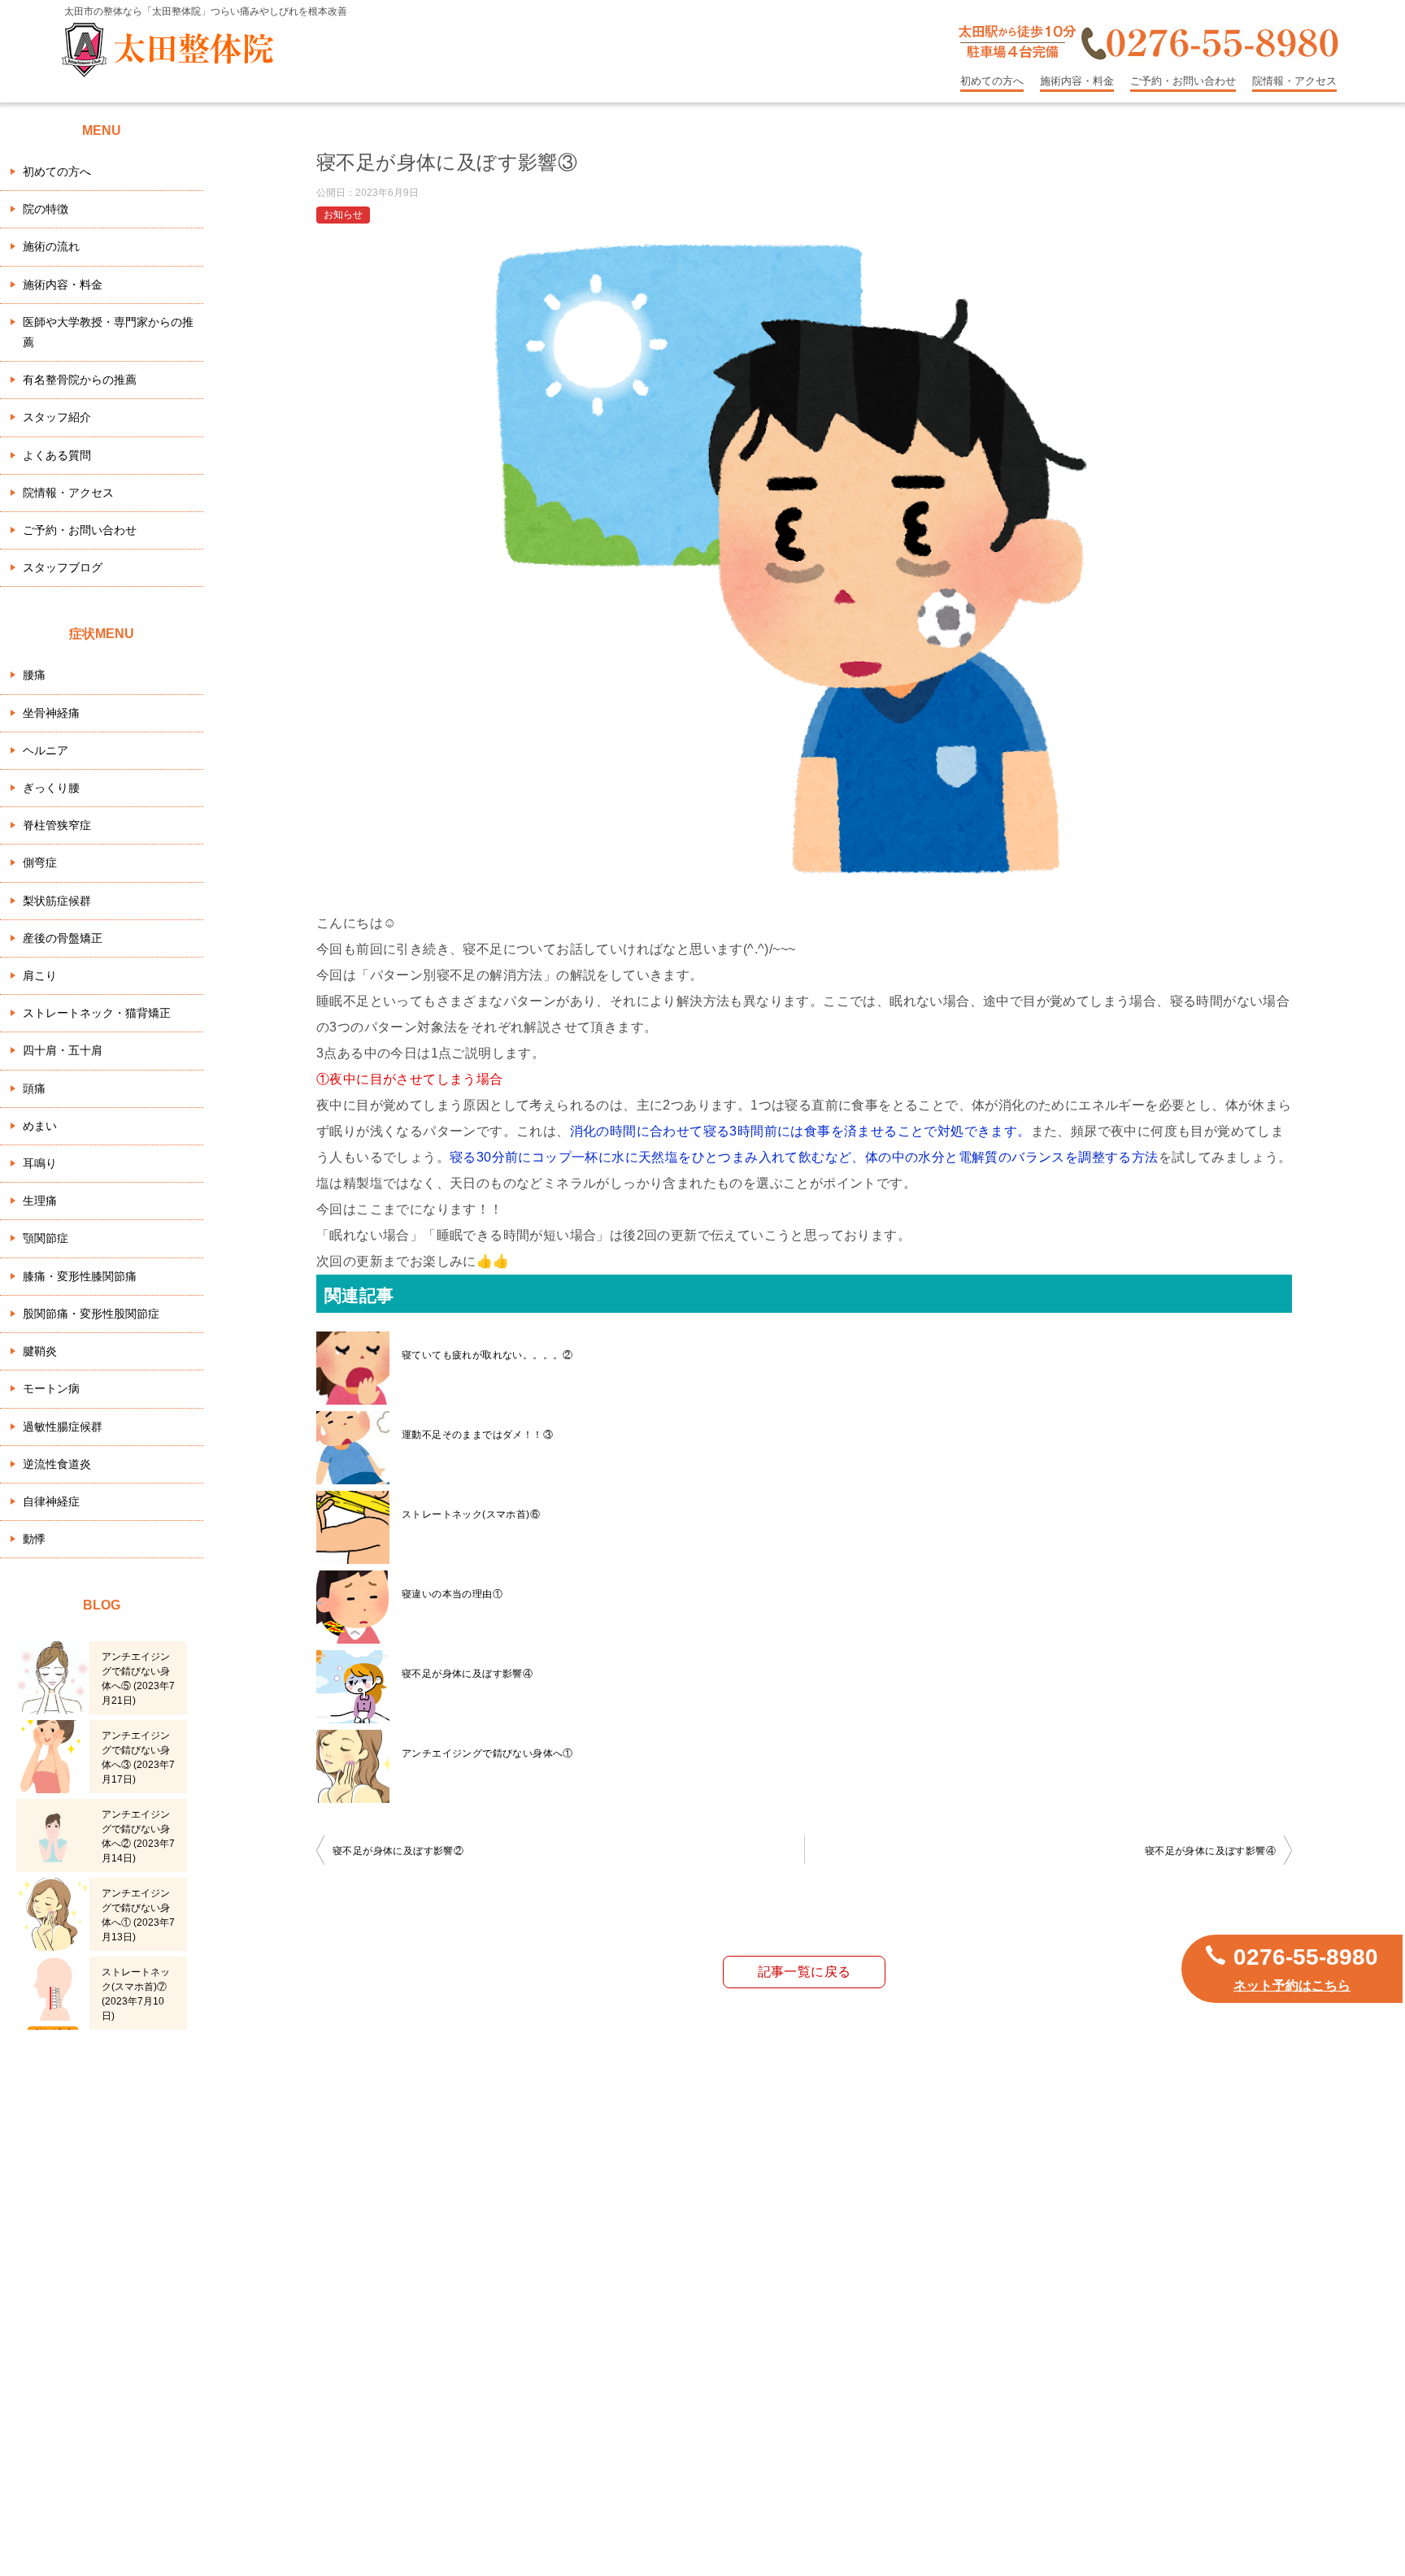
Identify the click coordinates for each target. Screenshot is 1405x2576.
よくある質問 (57, 455)
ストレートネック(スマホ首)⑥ (471, 1514)
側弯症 (40, 862)
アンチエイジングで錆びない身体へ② (138, 1836)
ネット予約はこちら (1292, 1985)
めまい (40, 1126)
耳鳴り (40, 1163)
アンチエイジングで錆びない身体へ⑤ (138, 1679)
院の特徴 (46, 209)
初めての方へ (992, 81)
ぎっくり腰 (51, 788)
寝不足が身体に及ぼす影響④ (467, 1674)
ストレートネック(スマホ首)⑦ (136, 1994)
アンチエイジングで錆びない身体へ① (487, 1753)
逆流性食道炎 (57, 1464)
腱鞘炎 (40, 1351)
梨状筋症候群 (57, 901)
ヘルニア (46, 750)
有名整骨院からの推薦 (80, 380)
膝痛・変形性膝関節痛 (80, 1276)
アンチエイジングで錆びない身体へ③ (138, 1757)
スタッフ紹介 (57, 417)
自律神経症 (51, 1501)
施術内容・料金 (1077, 81)
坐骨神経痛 (51, 713)
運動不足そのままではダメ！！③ (477, 1435)
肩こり (40, 975)
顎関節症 (46, 1238)
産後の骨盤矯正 (63, 938)
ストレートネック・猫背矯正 (97, 1013)
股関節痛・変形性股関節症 (91, 1314)
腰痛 (34, 675)
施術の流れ (51, 246)
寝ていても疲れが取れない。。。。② (487, 1355)
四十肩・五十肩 (63, 1050)
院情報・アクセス (1294, 81)
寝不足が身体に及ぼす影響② (398, 1851)
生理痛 (40, 1201)
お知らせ (343, 215)
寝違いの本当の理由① (452, 1594)
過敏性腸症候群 (63, 1427)
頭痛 (34, 1088)
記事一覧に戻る (805, 1972)
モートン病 (51, 1388)
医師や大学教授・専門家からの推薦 (108, 332)
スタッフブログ (63, 567)
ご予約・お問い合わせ (1183, 81)
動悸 (34, 1539)
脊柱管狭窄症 (57, 825)
